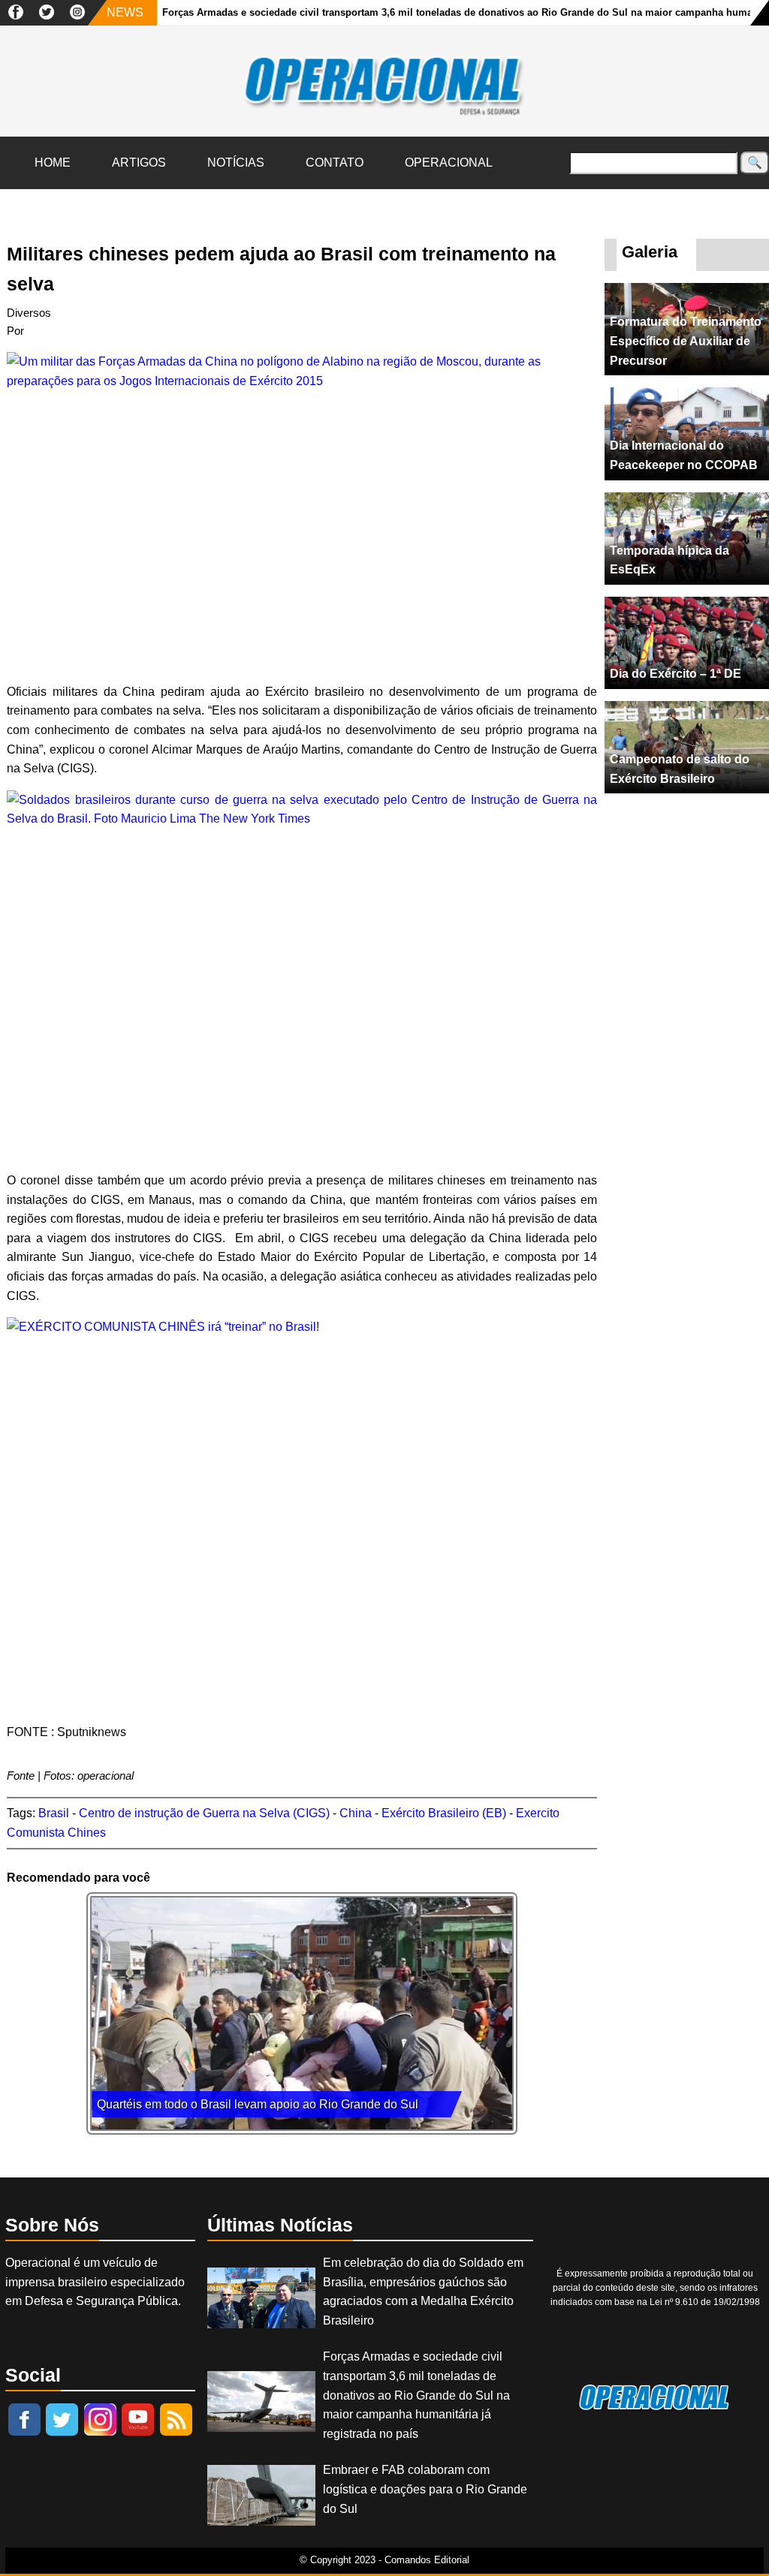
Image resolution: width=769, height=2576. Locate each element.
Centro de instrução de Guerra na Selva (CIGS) (204, 1813)
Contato (335, 163)
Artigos (139, 163)
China (356, 1813)
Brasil (54, 1813)
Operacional (449, 163)
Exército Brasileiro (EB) (444, 1813)
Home (53, 163)
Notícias (236, 163)
